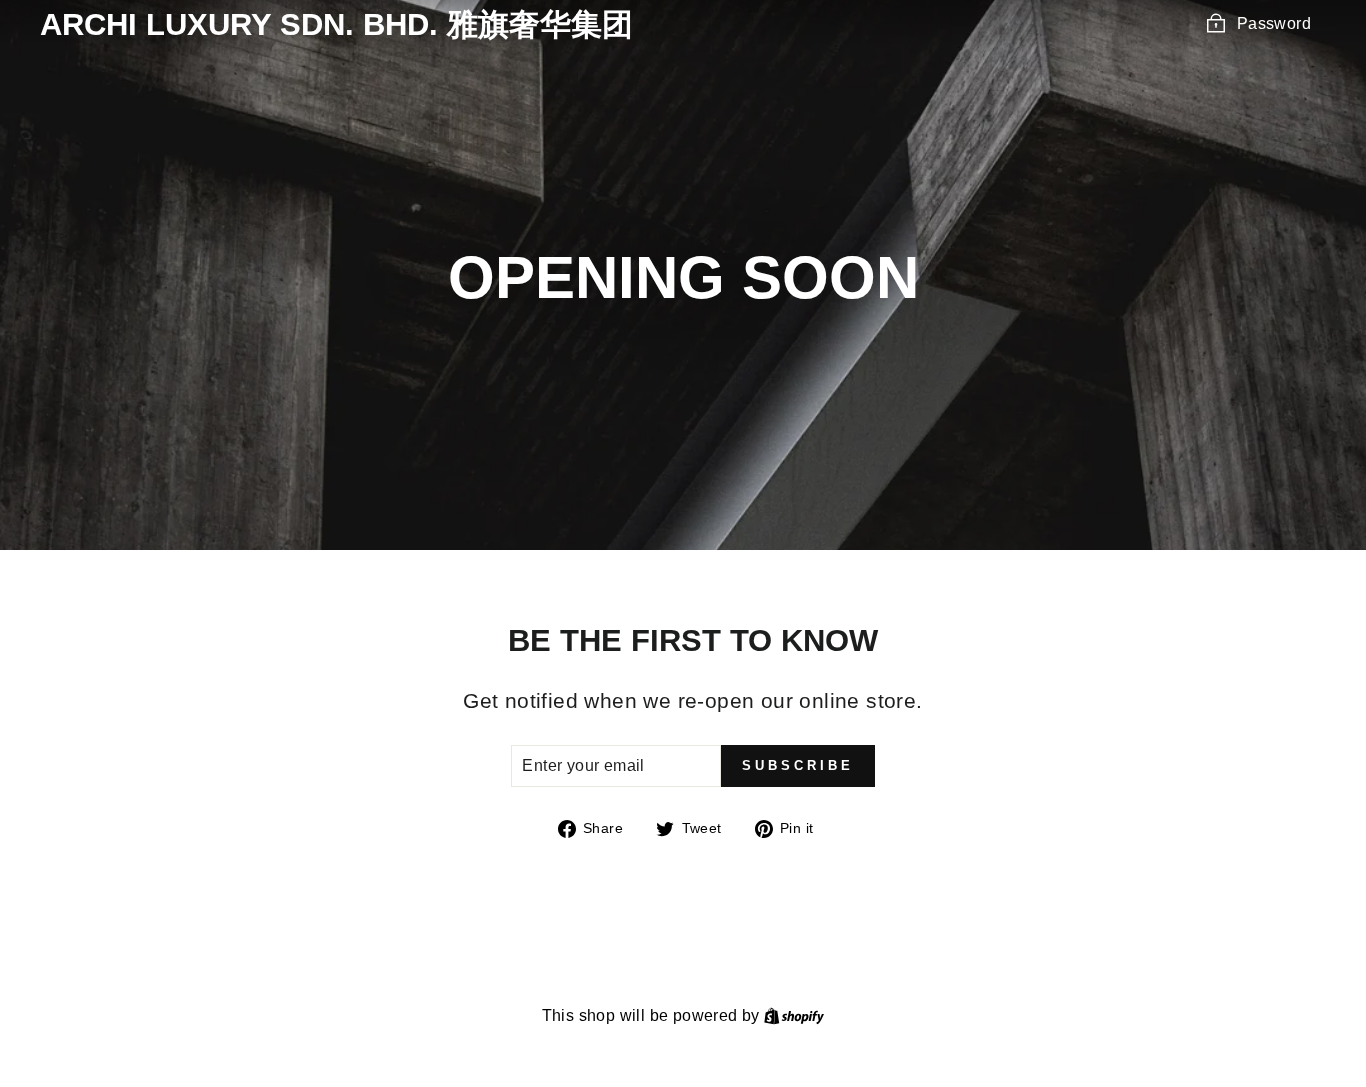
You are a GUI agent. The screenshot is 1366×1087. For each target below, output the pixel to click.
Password (1274, 23)
